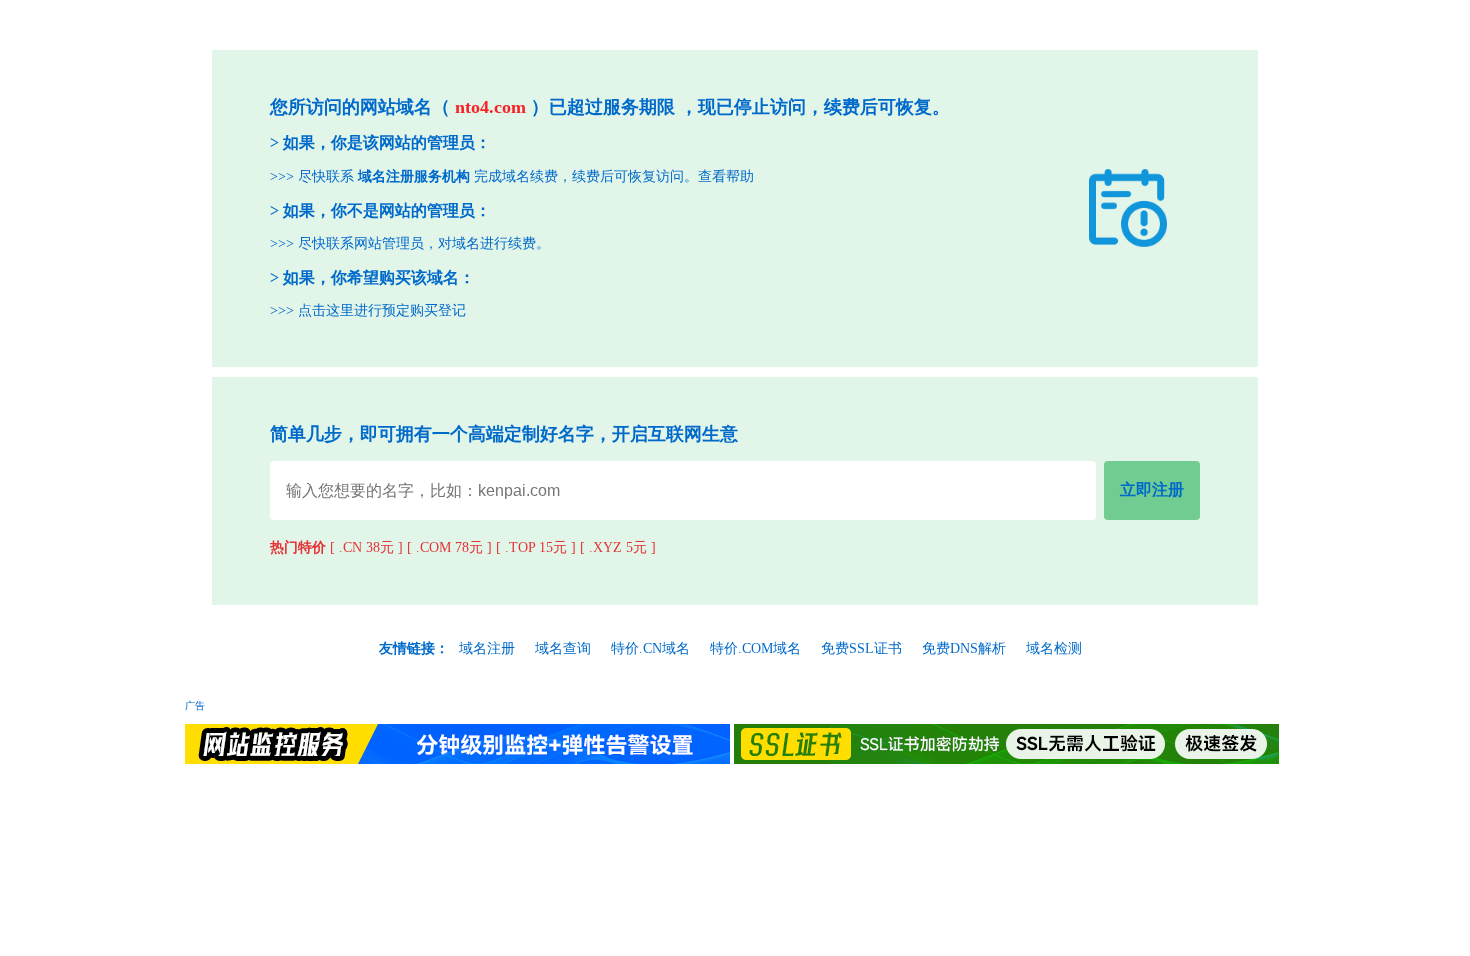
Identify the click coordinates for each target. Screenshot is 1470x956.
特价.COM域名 (755, 648)
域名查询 (563, 648)
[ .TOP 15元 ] (536, 547)
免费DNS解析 (964, 648)
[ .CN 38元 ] (366, 547)
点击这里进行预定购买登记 (382, 310)
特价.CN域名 (650, 648)
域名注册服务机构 (414, 176)
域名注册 (487, 648)
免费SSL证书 (861, 648)
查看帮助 (726, 176)
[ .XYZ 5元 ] (618, 547)
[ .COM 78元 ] (449, 547)
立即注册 (1152, 489)
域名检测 (1054, 648)
